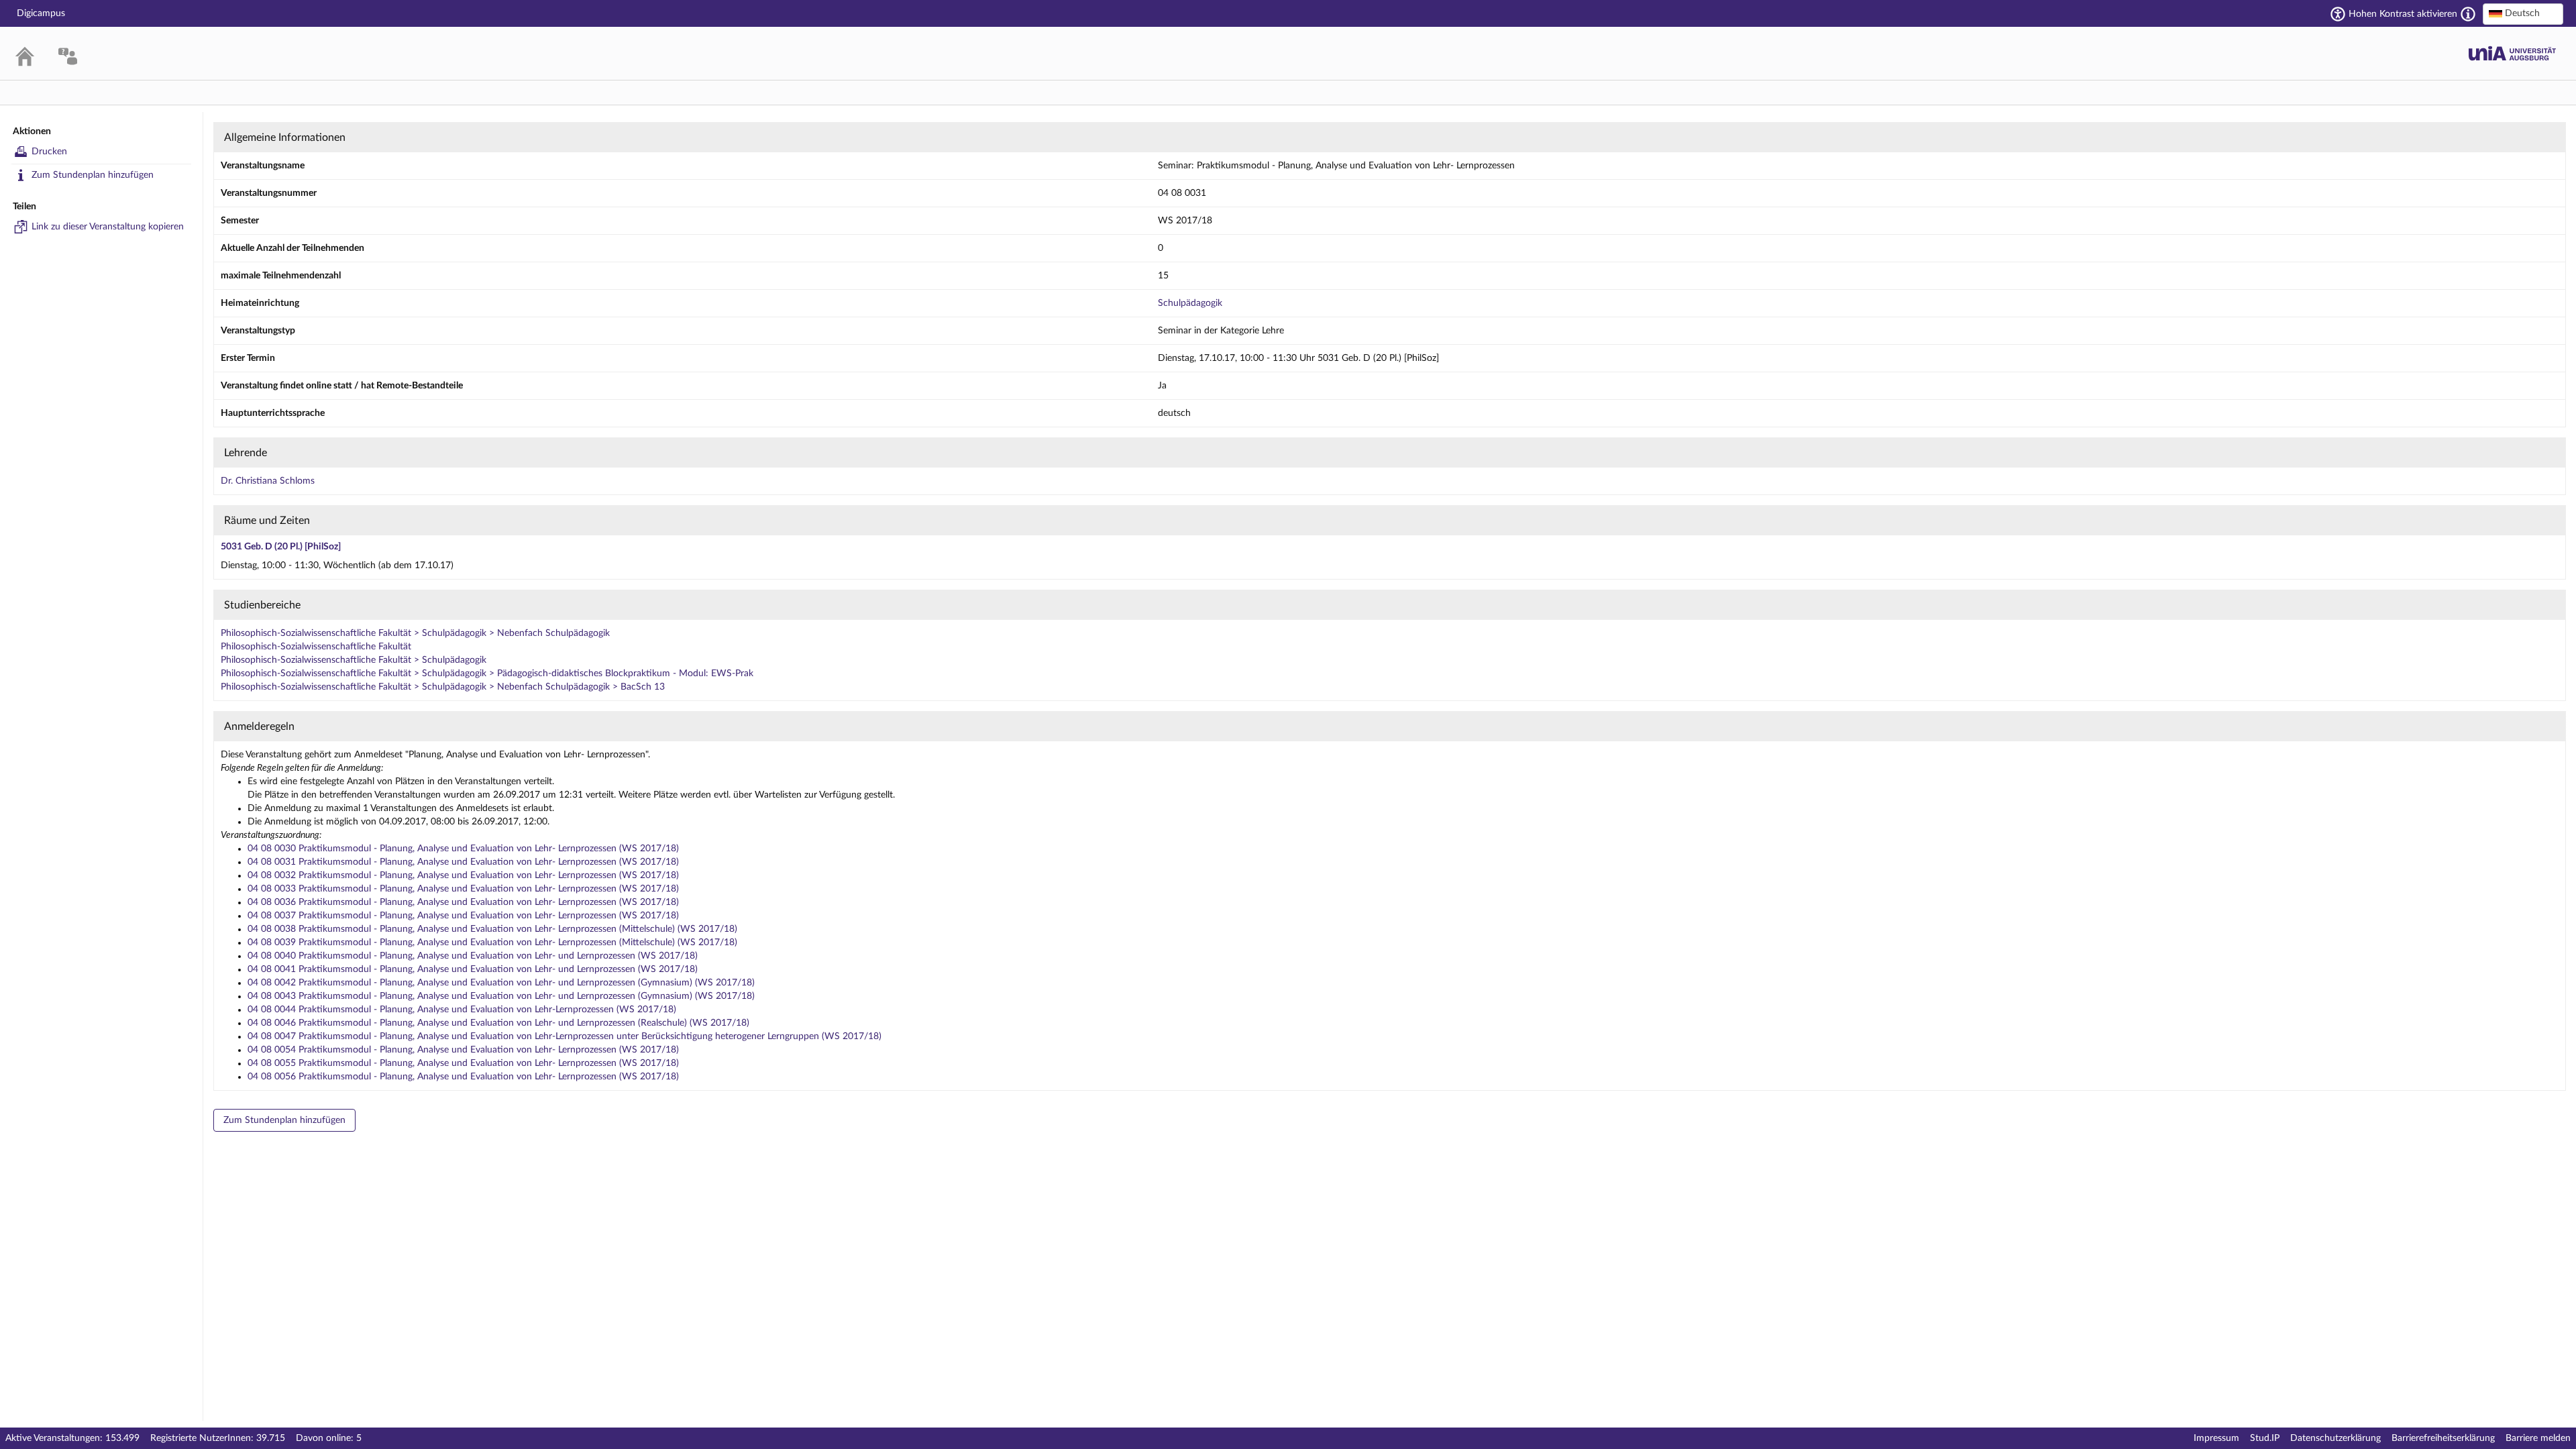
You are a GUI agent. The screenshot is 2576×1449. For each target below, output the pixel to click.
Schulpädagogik (1190, 303)
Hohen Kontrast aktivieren (2403, 14)
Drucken (49, 152)
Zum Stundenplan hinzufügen (93, 175)
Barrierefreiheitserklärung (2443, 1438)
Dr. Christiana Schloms (268, 481)
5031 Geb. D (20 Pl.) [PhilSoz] (281, 547)
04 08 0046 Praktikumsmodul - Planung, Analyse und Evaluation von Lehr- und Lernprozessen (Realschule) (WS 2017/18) (498, 1023)
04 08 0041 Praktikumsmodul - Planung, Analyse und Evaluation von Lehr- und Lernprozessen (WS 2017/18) (473, 969)
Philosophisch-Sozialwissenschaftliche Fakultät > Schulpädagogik (354, 660)
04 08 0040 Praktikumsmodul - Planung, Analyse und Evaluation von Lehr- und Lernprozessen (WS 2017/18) (473, 956)
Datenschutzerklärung (2336, 1438)
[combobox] (2523, 14)
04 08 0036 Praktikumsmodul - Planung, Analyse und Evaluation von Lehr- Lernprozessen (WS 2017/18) (463, 902)
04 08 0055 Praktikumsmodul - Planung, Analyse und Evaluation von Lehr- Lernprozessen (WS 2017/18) (463, 1063)
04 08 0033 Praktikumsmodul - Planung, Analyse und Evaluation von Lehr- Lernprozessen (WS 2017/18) (463, 889)
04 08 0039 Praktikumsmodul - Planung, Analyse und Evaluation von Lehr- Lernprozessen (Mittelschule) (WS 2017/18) (492, 943)
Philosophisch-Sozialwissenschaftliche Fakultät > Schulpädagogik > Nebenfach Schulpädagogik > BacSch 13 (443, 687)
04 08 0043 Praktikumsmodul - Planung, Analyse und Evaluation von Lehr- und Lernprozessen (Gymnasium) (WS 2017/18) (501, 996)
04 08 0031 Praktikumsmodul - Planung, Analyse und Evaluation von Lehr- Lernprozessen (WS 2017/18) (463, 862)
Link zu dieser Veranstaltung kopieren (108, 227)
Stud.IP (2265, 1438)
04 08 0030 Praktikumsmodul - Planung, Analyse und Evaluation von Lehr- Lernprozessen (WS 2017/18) (463, 849)
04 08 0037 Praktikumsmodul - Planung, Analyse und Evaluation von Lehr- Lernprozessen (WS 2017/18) (463, 916)
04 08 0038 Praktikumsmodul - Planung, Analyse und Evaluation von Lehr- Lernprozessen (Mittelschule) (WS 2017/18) (492, 929)
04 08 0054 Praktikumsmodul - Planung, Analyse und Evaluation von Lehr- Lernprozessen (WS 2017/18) (463, 1050)
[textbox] (2523, 13)
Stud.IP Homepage (2512, 53)
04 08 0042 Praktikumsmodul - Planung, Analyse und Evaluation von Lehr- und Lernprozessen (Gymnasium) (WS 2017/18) (501, 983)
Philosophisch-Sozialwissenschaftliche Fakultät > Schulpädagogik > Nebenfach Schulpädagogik (415, 633)
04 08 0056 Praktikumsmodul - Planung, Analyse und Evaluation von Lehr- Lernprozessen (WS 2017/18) (463, 1077)
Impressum (2216, 1438)
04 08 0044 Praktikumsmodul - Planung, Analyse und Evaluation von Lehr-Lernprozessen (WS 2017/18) (462, 1010)
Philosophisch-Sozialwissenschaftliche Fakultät (316, 647)
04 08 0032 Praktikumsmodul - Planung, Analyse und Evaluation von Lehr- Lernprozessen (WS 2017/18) (463, 875)
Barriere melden (2538, 1438)
